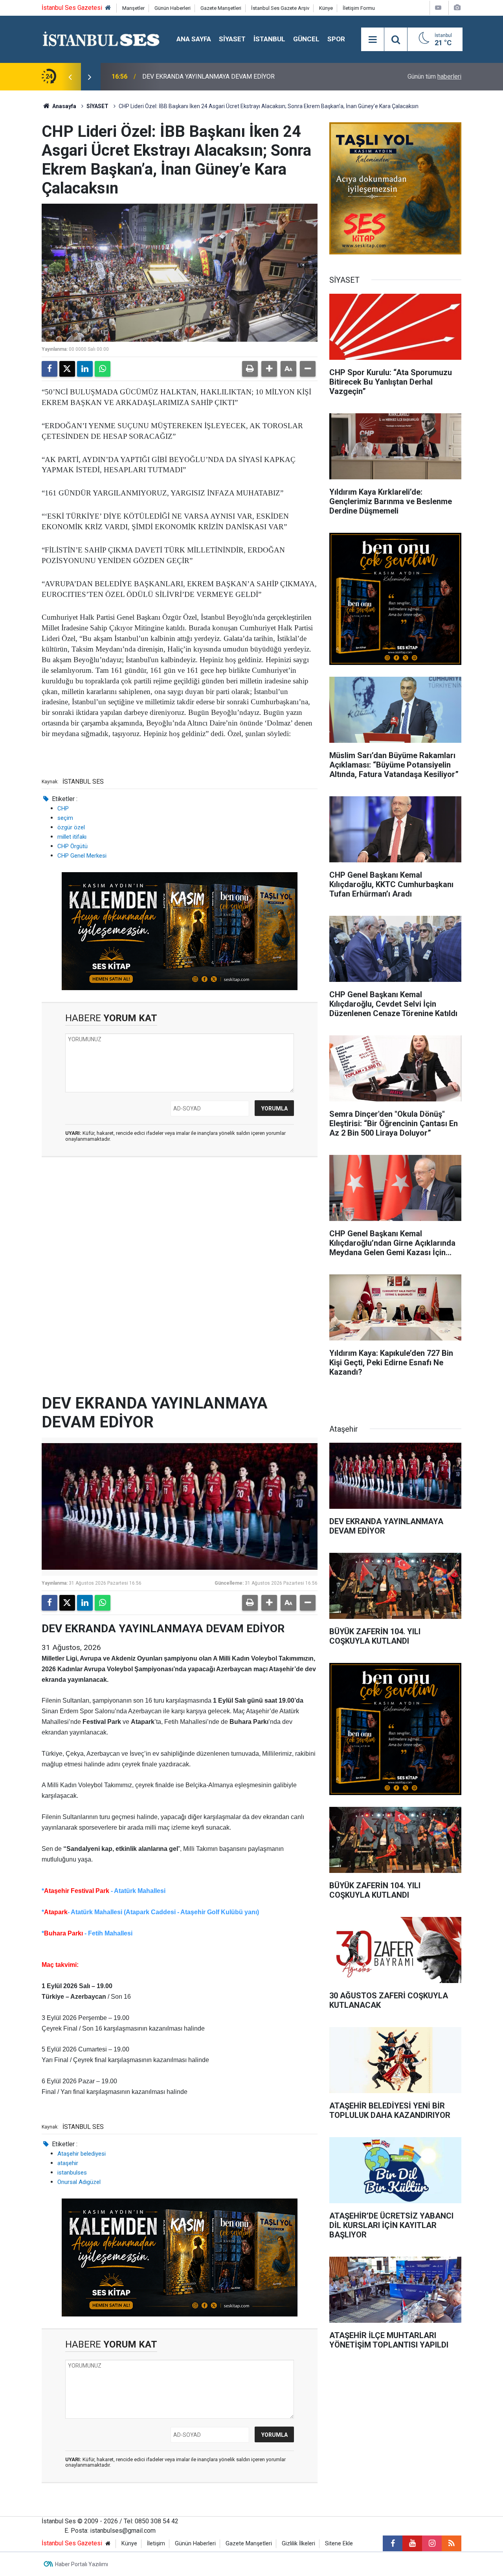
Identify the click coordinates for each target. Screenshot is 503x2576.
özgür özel (71, 827)
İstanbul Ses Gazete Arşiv (280, 8)
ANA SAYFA (194, 39)
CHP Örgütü (73, 846)
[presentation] (70, 77)
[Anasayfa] (108, 8)
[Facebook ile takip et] (393, 2543)
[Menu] (373, 40)
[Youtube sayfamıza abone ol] (412, 2543)
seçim (65, 818)
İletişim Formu (359, 8)
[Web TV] (438, 8)
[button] (269, 369)
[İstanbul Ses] (101, 39)
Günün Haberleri (173, 8)
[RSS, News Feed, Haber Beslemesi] (452, 2543)
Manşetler (133, 8)
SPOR (336, 39)
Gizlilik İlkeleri (298, 2544)
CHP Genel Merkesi (82, 856)
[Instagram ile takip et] (432, 2543)
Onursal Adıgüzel (79, 2182)
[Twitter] (67, 369)
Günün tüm (434, 76)
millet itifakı (72, 837)
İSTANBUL (269, 39)
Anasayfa (64, 106)
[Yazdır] (250, 369)
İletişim (156, 2544)
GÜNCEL (306, 39)
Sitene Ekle (339, 2544)
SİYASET (232, 39)
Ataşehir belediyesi (82, 2154)
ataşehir (68, 2163)
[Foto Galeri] (457, 8)
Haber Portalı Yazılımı (82, 2564)
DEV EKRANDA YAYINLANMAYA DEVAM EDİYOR (208, 76)
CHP (63, 808)
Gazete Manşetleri (221, 8)
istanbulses (72, 2173)
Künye (326, 8)
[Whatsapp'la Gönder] (103, 369)
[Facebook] (50, 369)
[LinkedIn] (85, 369)
